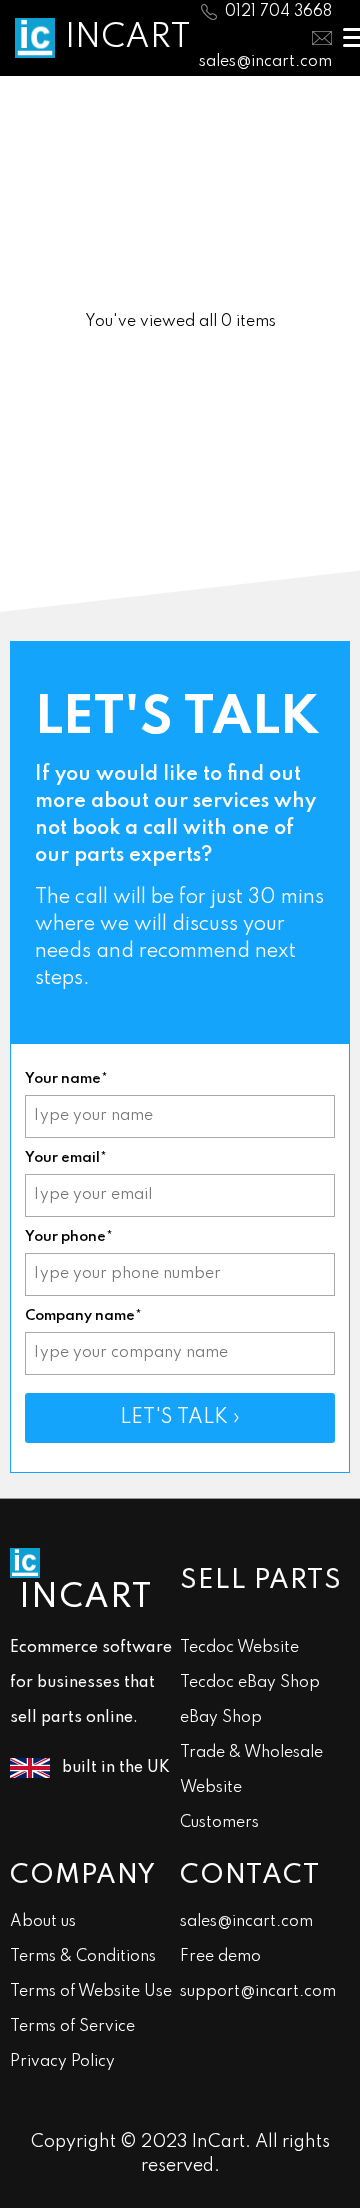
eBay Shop (221, 1718)
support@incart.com (258, 1992)
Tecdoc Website (239, 1648)
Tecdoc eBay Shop (250, 1683)
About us (43, 1922)
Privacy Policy (62, 2062)
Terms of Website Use (91, 1992)
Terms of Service (72, 2027)
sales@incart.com (265, 62)
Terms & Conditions (83, 1957)
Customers (219, 1823)
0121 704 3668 (278, 12)
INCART (128, 38)
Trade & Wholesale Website (251, 1770)
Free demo (220, 1957)
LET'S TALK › (180, 1418)
